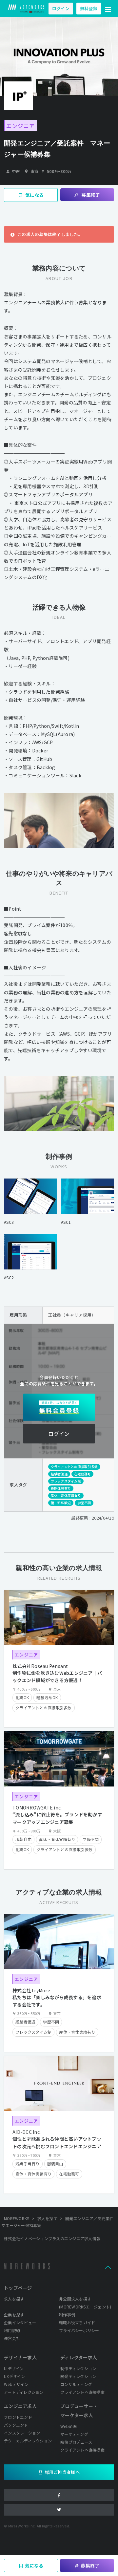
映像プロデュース (76, 2442)
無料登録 (89, 8)
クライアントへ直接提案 (82, 2392)
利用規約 (12, 2330)
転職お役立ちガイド (77, 2322)
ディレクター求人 (79, 2357)
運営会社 (12, 2338)
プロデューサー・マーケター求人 (79, 2411)
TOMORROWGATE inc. (37, 1808)
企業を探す (14, 2315)
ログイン (61, 8)
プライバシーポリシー (79, 2330)
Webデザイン (16, 2384)
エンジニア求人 (20, 2406)
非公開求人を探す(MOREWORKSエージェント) (85, 2303)
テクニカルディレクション (28, 2441)
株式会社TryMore (31, 1990)
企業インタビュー (20, 2322)
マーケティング (74, 2434)
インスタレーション (22, 2433)
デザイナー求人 (20, 2357)
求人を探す (14, 2299)
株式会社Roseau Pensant (40, 1666)
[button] (108, 9)
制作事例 (67, 2315)
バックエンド (16, 2425)
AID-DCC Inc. (27, 2132)
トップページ (18, 2288)
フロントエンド (18, 2417)
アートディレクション (24, 2392)
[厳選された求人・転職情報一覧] (26, 9)
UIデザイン (14, 2368)
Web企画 (69, 2426)
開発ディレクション (78, 2376)
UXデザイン (15, 2376)
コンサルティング (76, 2384)
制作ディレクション (78, 2368)
